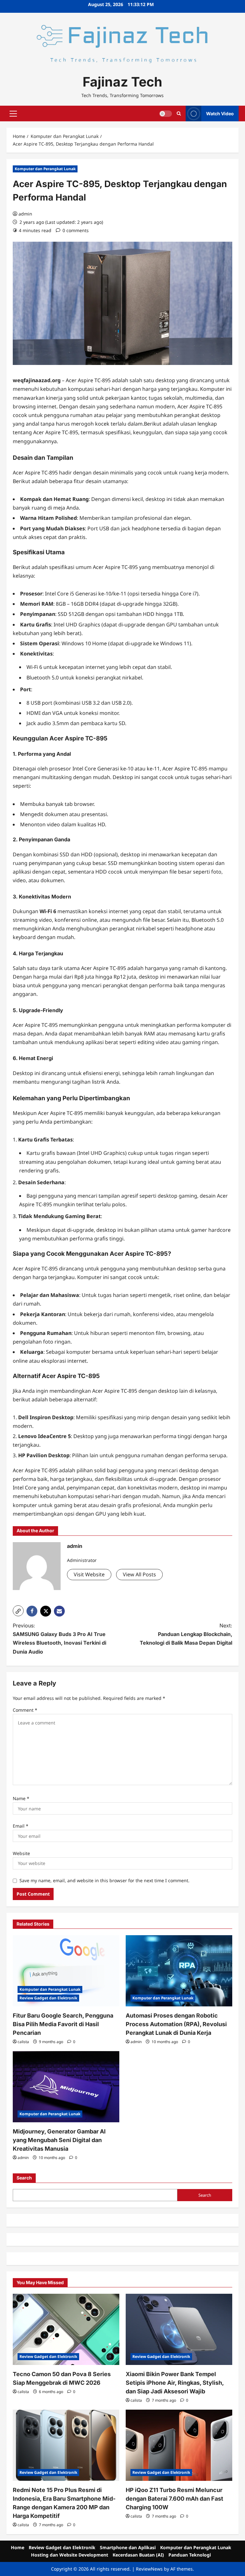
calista (23, 2042)
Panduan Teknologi (190, 2555)
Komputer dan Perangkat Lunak (45, 169)
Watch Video (220, 114)
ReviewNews (149, 2569)
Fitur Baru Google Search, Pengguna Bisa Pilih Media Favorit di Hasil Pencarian (63, 2024)
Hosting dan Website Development (70, 2555)
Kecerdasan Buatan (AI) (138, 2555)
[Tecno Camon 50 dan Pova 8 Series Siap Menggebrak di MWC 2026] (66, 2329)
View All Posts (139, 1574)
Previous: (59, 1639)
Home (18, 2547)
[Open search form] (179, 114)
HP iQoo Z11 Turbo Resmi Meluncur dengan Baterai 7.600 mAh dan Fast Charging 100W (174, 2499)
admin (25, 214)
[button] (13, 114)
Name (21, 1798)
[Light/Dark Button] (166, 114)
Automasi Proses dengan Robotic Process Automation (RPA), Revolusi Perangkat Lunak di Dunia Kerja (176, 2024)
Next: (186, 1634)
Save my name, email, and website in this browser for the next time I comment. (104, 1880)
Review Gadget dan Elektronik (48, 1998)
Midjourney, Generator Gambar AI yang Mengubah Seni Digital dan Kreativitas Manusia (59, 2140)
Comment (25, 1710)
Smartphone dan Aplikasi (128, 2547)
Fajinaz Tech (122, 82)
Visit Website (89, 1574)
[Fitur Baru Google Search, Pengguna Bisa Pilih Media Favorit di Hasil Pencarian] (66, 1971)
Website (21, 1853)
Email (21, 1826)
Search (24, 2178)
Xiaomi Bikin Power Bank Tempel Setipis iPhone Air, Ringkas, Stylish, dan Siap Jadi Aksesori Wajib (175, 2383)
